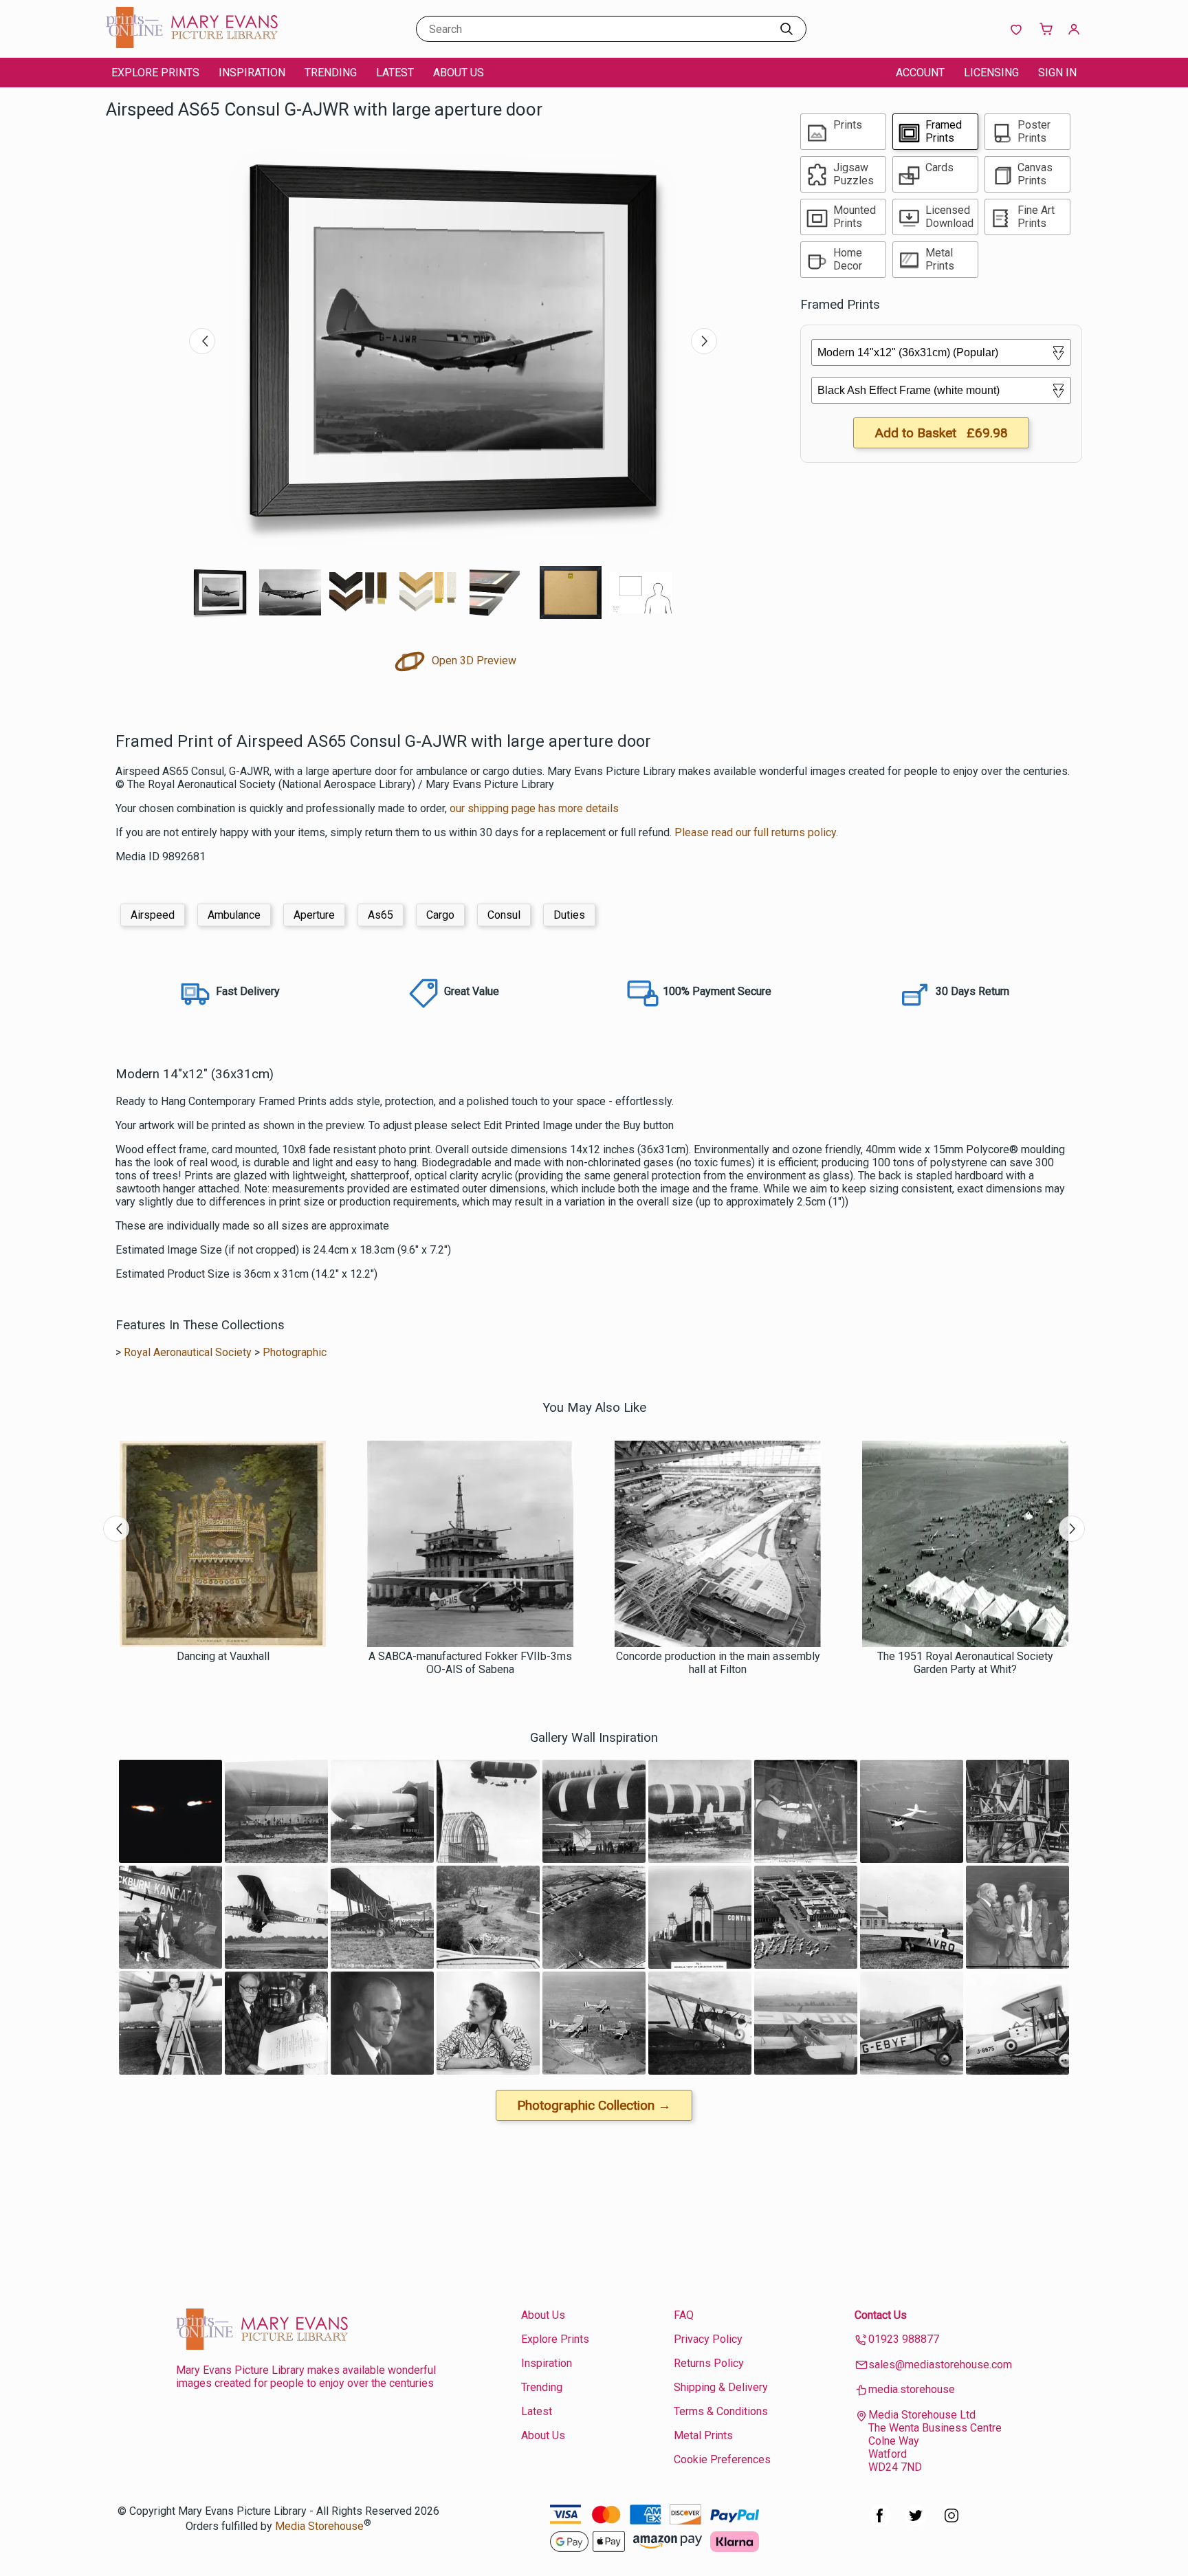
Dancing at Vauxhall (223, 1656)
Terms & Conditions (721, 2411)
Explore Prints (155, 73)
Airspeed (153, 915)
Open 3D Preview (473, 661)
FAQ (684, 2315)
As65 (381, 915)
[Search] (786, 29)
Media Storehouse (319, 2526)
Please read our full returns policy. (756, 832)
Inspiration (252, 73)
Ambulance (234, 915)
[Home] (192, 44)
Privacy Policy (708, 2339)
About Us (459, 73)
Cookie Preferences (722, 2459)
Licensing (991, 73)
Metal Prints (703, 2435)
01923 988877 (904, 2339)
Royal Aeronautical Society (188, 1352)
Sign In (1057, 73)
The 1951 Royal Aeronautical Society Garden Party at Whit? (965, 1663)
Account (920, 73)
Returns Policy (709, 2363)
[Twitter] (916, 2523)
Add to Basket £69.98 (941, 433)
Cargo (440, 915)
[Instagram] (951, 2523)
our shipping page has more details (534, 808)
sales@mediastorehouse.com (940, 2365)
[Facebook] (880, 2523)
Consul (504, 915)
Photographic (295, 1352)
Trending (331, 73)
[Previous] (202, 341)
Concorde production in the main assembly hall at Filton (718, 1663)
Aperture (314, 915)
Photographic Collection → (594, 2105)
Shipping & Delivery (721, 2387)
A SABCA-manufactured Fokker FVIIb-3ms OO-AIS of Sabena (470, 1663)
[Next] (704, 341)
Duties (569, 915)
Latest (395, 73)
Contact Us (881, 2315)
